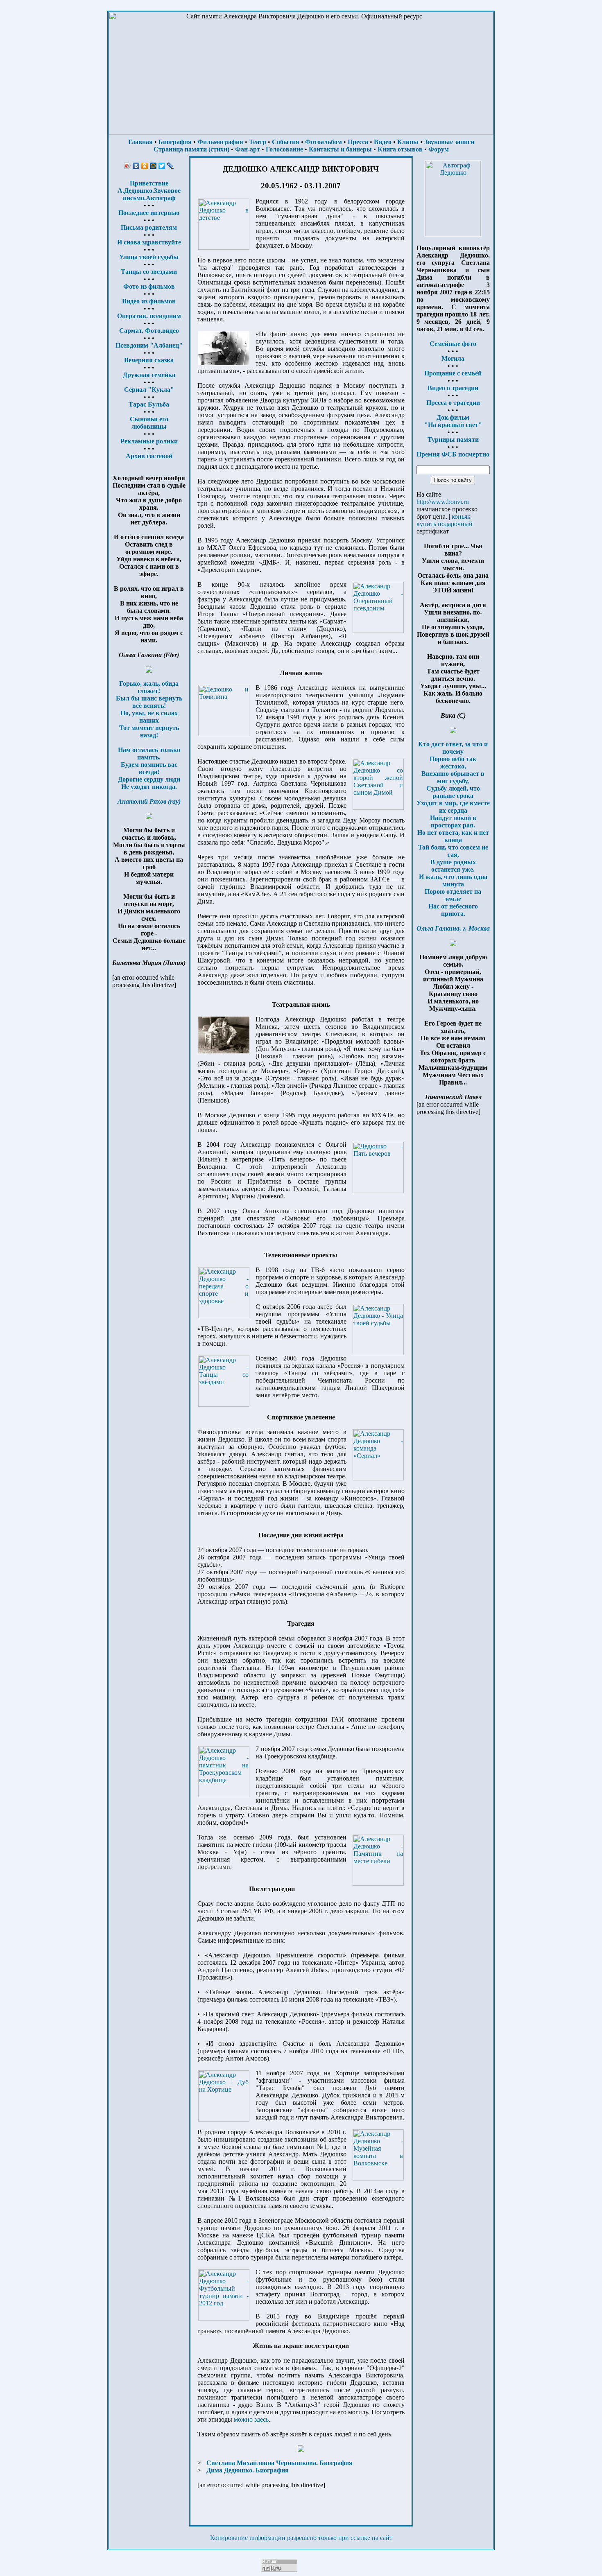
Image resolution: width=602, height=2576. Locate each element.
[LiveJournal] (171, 166)
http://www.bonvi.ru (443, 502)
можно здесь (251, 2419)
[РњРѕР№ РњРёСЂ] (153, 166)
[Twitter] (162, 166)
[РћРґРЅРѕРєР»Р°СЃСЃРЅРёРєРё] (145, 166)
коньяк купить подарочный (445, 520)
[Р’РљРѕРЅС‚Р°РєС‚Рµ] (136, 166)
